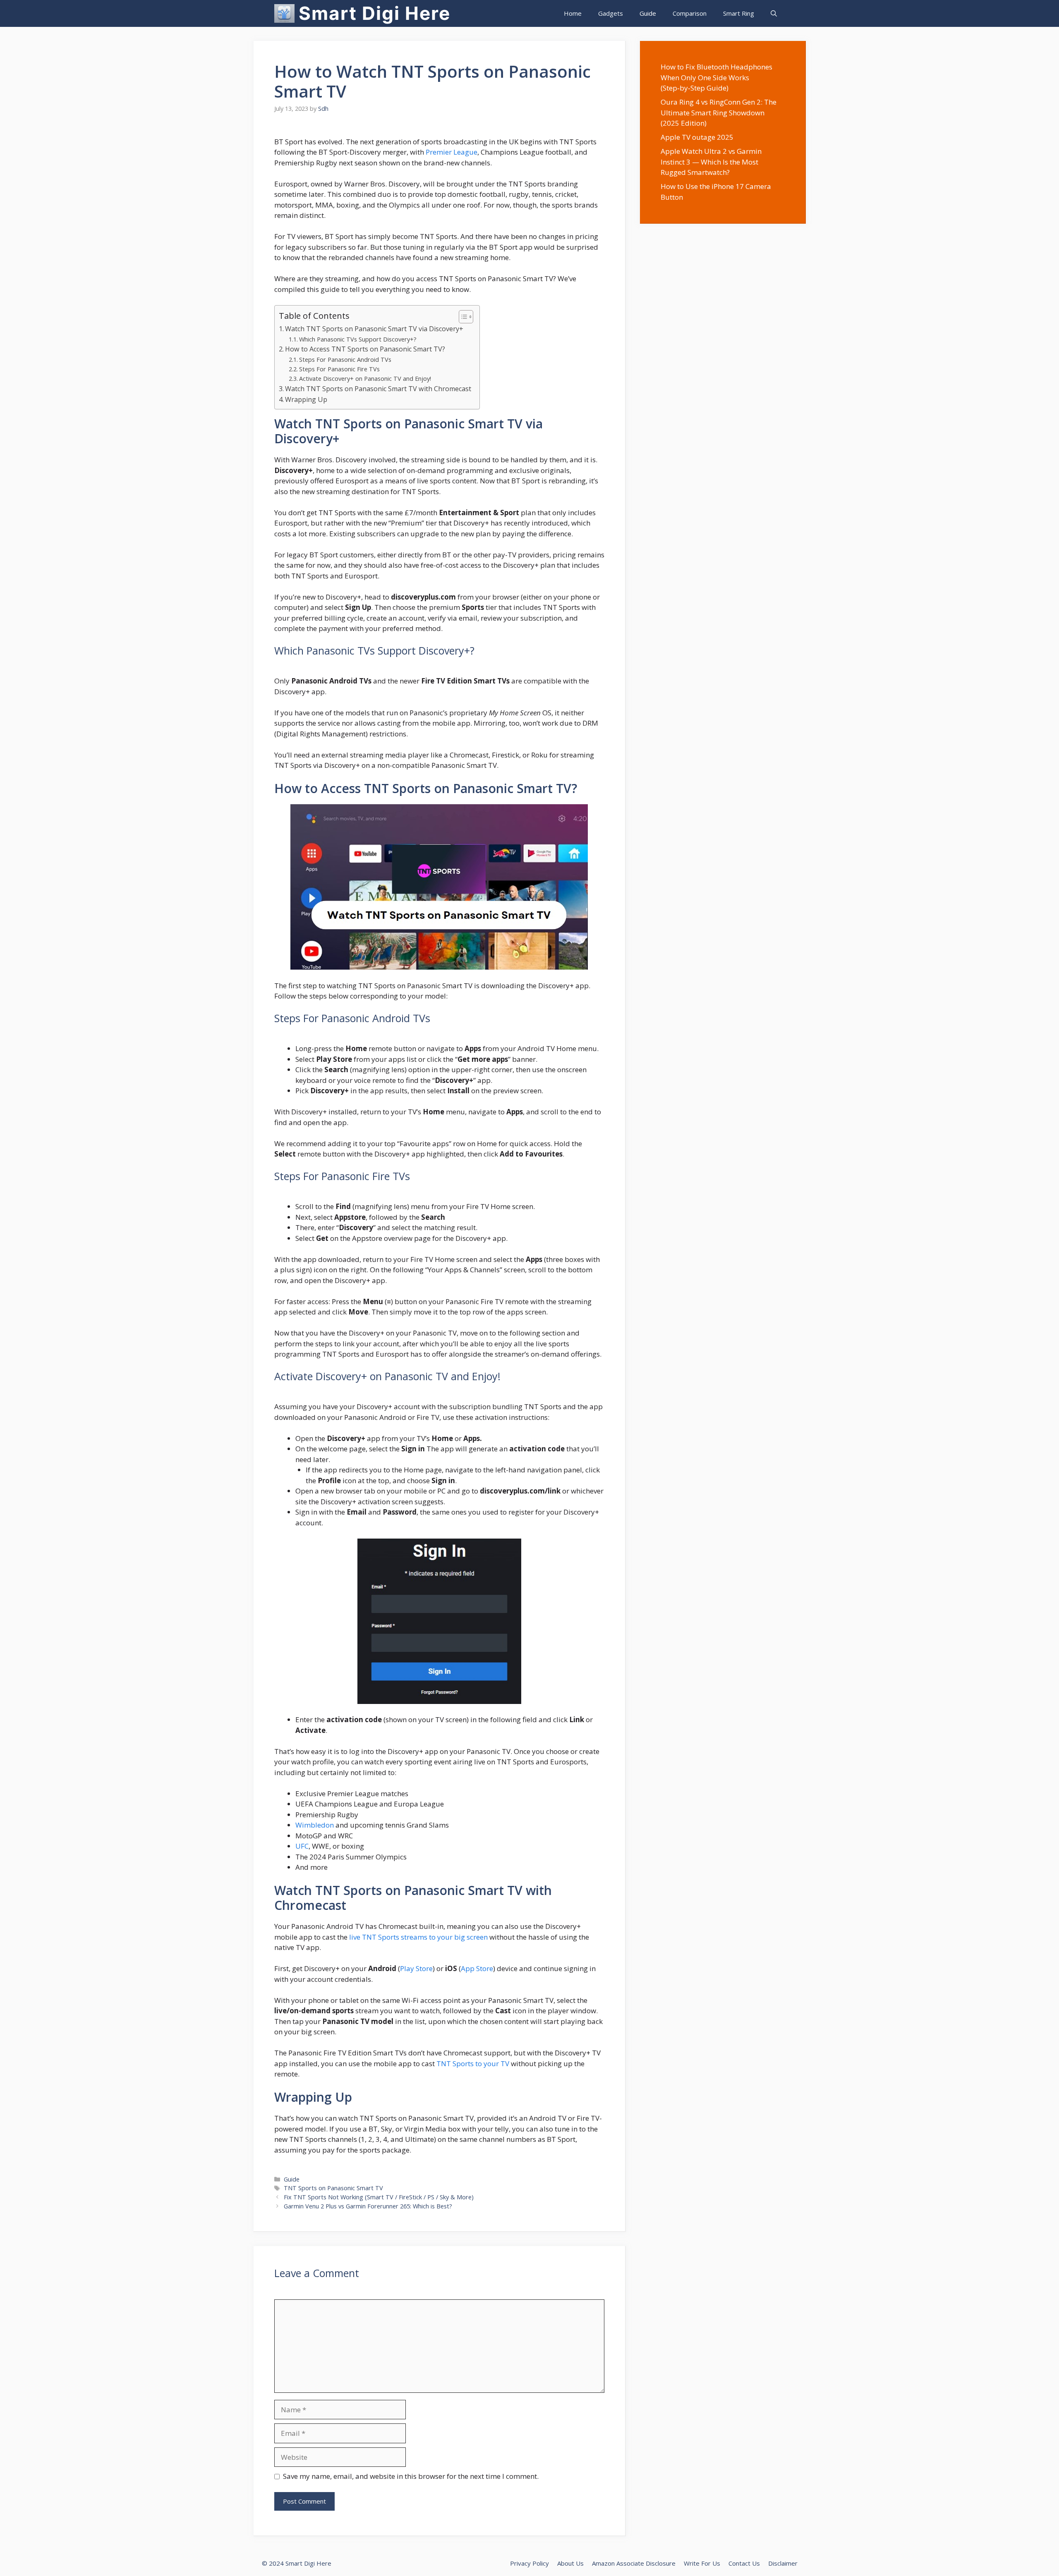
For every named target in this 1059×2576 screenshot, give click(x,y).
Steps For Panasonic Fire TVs (339, 369)
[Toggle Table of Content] (462, 317)
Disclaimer (783, 2563)
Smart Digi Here (375, 13)
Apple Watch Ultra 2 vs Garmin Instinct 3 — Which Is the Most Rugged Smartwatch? (711, 162)
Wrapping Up (306, 399)
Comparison (690, 13)
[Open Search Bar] (774, 13)
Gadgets (611, 13)
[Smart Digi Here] (285, 13)
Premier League (452, 152)
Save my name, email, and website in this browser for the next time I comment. (411, 2476)
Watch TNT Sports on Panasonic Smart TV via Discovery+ (374, 329)
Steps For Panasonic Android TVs (345, 359)
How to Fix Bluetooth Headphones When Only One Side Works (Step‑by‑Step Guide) (716, 77)
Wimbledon (315, 1825)
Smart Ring (739, 13)
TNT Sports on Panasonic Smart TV (333, 2188)
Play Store (416, 1968)
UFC (302, 1846)
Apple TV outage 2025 (697, 137)
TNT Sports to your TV (473, 2063)
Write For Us (702, 2563)
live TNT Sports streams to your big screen (418, 1937)
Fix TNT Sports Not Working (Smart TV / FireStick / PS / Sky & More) (379, 2197)
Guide (648, 13)
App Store (477, 1968)
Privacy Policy (529, 2563)
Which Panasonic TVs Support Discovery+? (358, 339)
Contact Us (744, 2563)
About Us (570, 2563)
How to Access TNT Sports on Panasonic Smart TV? (365, 349)
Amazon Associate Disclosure (634, 2563)
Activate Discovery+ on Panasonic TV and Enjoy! (365, 378)
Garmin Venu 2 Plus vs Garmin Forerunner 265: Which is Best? (368, 2206)
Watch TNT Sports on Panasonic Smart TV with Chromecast (378, 389)
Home (573, 13)
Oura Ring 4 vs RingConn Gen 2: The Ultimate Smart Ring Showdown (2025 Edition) (719, 112)
